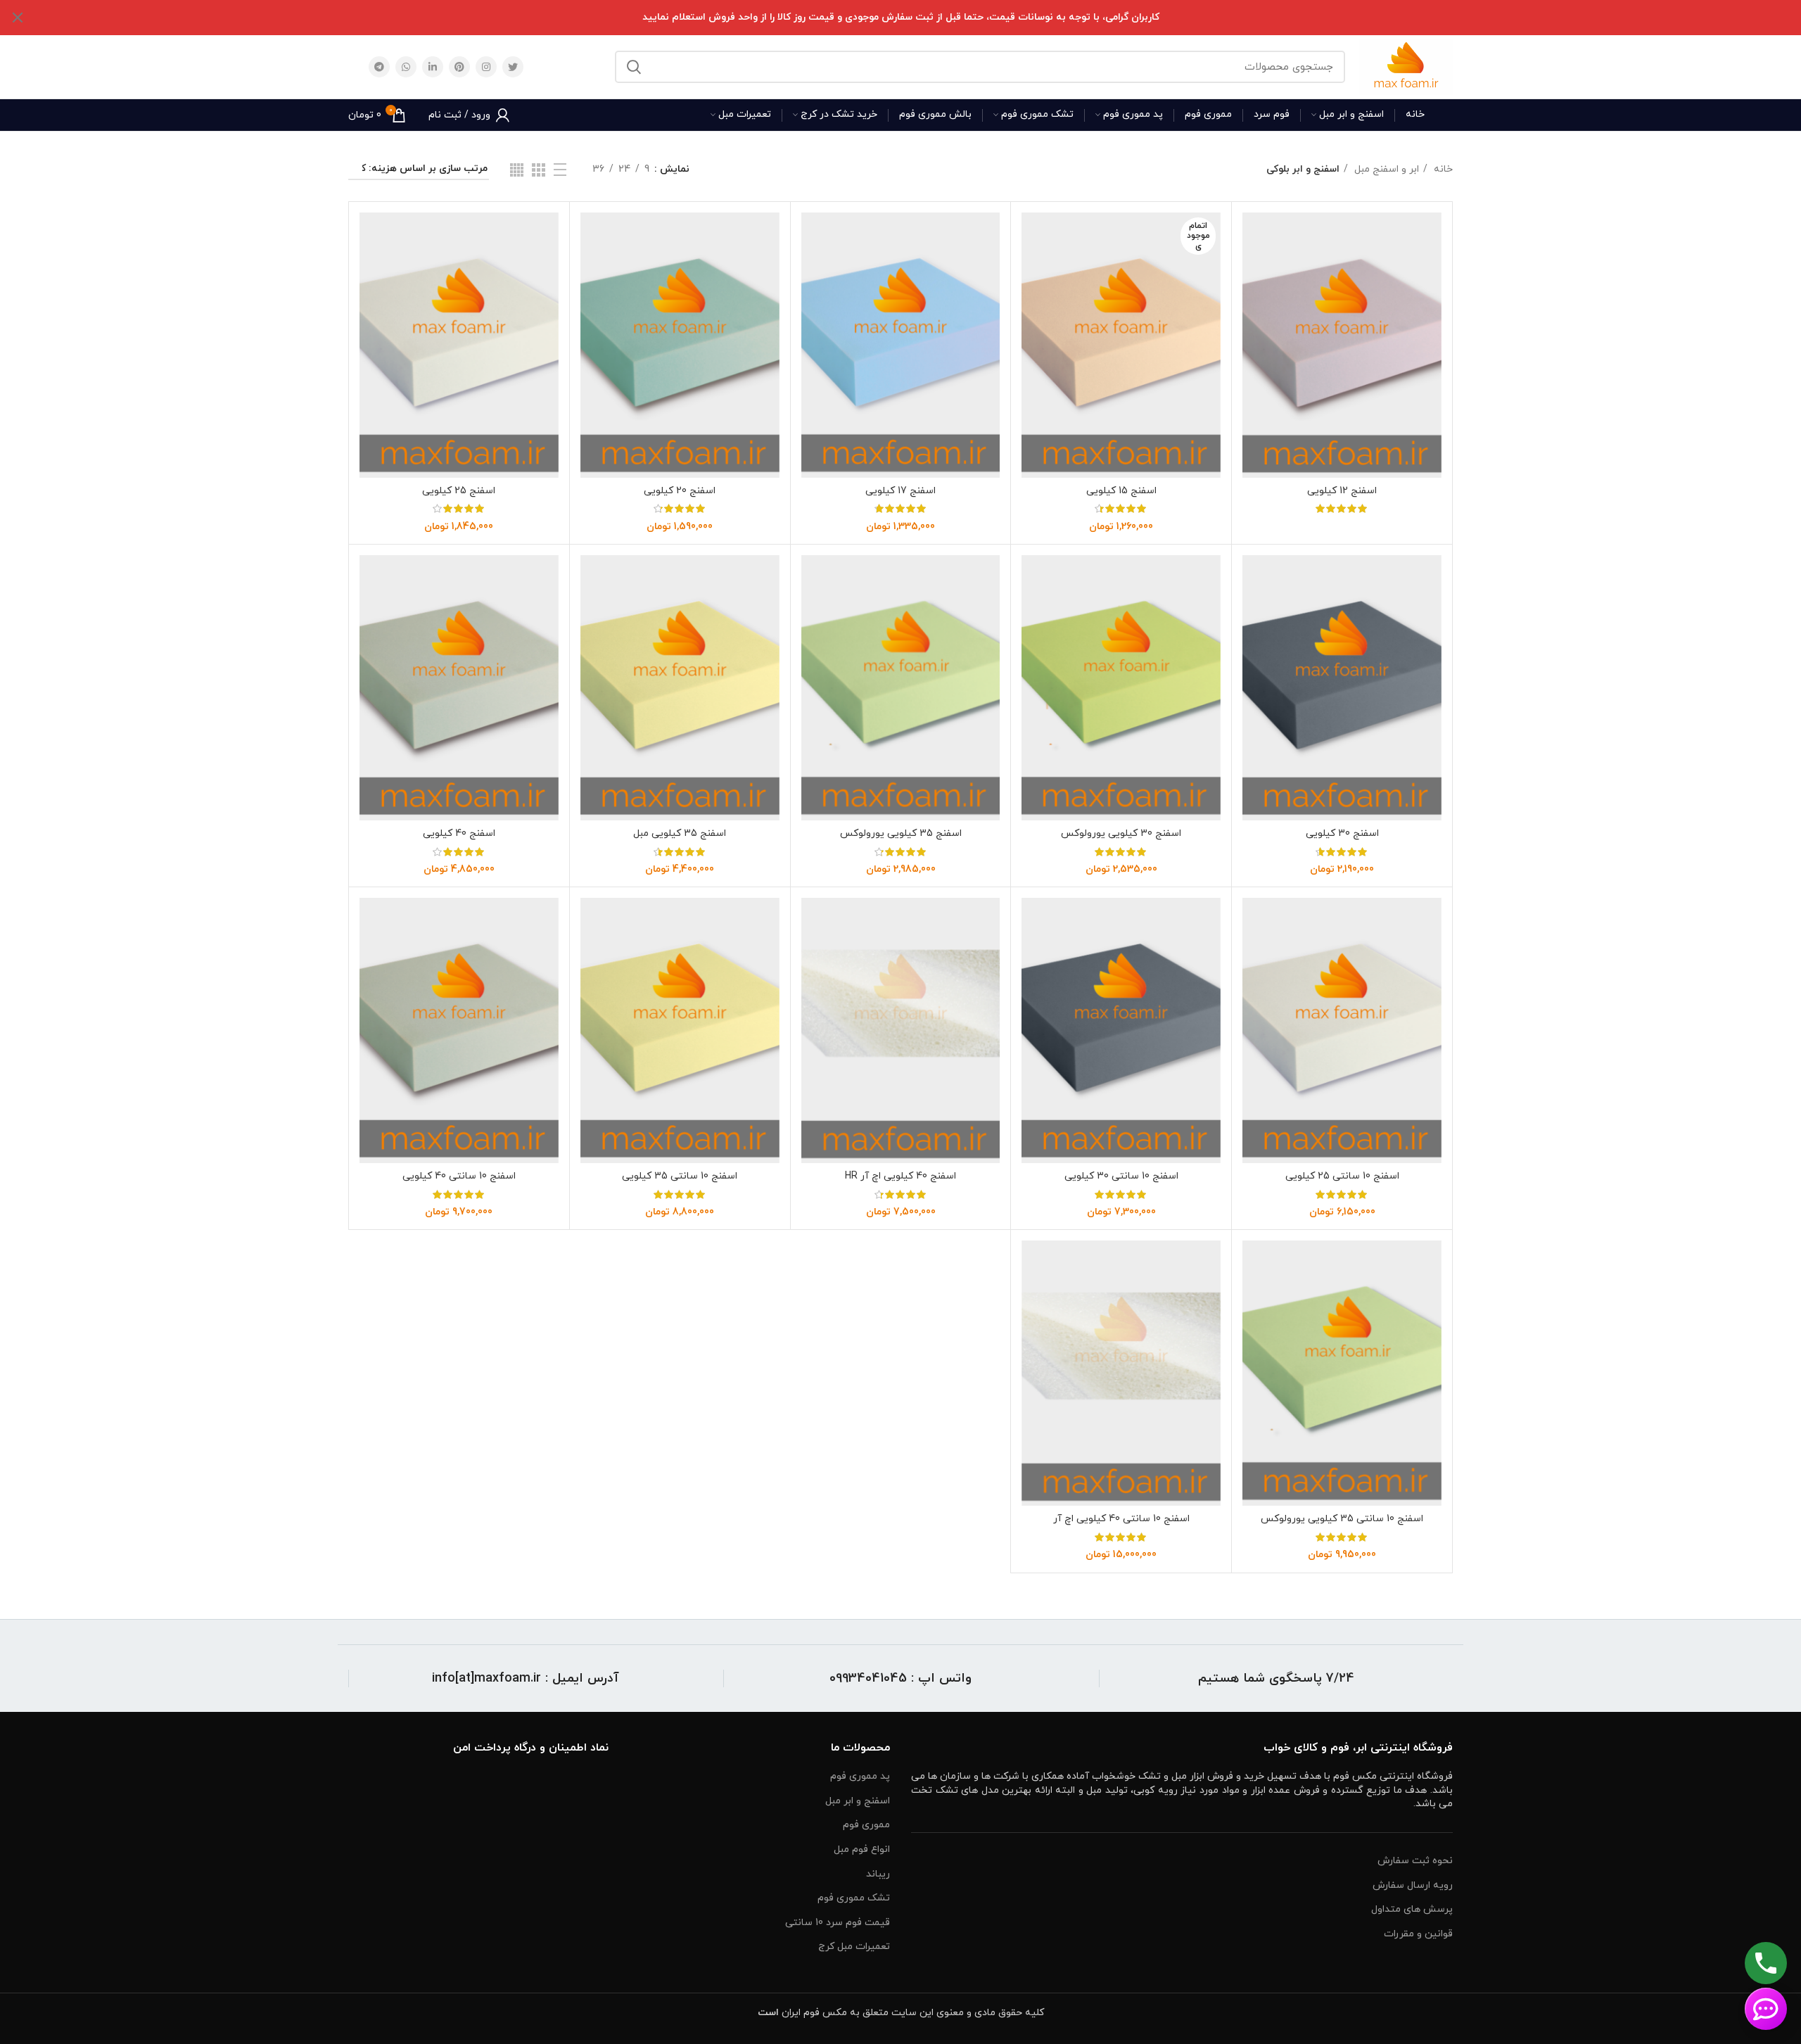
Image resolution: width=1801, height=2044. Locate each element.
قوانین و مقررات (1418, 1934)
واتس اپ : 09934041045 (900, 1678)
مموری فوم (866, 1825)
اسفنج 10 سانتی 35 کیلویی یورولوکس (1342, 1519)
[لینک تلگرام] (379, 67)
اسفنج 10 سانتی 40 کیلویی (459, 1176)
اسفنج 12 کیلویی (1342, 491)
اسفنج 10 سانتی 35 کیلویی (680, 1176)
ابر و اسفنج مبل (1385, 169)
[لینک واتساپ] (406, 67)
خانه (1442, 169)
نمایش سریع (1253, 267)
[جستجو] (634, 67)
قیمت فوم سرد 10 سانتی (838, 1923)
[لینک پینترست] (459, 67)
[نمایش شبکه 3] (539, 170)
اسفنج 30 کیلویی (1342, 833)
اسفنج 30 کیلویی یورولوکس (1121, 833)
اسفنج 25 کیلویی (459, 491)
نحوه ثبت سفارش (1415, 1861)
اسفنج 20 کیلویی (680, 491)
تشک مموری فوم (854, 1898)
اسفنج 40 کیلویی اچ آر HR (900, 1176)
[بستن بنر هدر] (18, 18)
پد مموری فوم (860, 1776)
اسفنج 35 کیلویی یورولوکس (901, 833)
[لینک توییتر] (513, 67)
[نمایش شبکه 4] (517, 170)
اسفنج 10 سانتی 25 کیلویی (1342, 1176)
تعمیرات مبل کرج (854, 1947)
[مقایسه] (1253, 235)
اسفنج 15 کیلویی (1121, 491)
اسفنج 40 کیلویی (459, 833)
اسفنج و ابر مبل (858, 1801)
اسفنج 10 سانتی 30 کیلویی (1121, 1176)
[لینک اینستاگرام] (486, 67)
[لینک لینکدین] (433, 67)
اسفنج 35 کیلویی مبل (680, 833)
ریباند (878, 1874)
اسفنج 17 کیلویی (900, 491)
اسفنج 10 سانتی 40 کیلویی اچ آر (1121, 1519)
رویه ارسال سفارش (1413, 1885)
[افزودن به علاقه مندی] (1253, 299)
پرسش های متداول (1412, 1909)
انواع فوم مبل (862, 1849)
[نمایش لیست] (560, 170)
